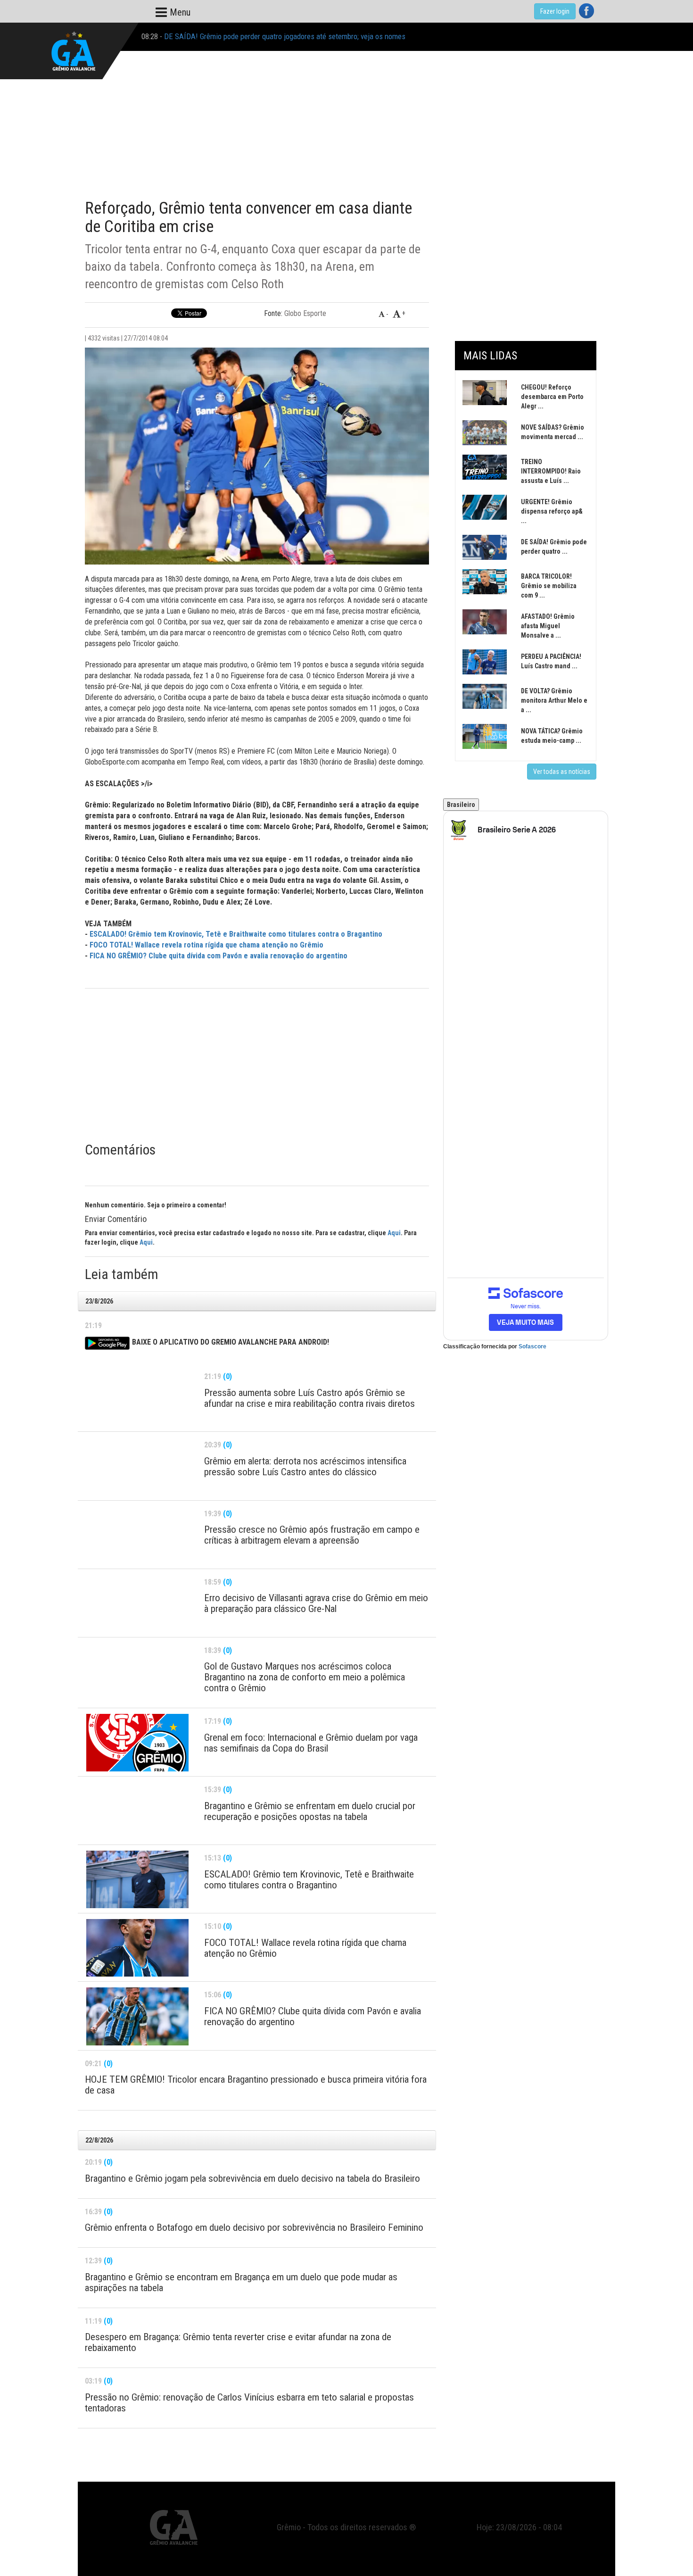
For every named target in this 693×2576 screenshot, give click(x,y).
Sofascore (532, 1346)
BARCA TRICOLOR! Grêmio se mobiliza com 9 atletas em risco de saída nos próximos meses (308, 36)
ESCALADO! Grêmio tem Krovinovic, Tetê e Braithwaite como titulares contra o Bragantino (236, 934)
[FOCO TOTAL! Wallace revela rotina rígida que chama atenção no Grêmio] (137, 1948)
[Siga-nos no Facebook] (586, 11)
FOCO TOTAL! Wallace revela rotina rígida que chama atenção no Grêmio (206, 945)
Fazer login (555, 11)
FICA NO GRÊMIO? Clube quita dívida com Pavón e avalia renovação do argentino (219, 956)
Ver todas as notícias (562, 772)
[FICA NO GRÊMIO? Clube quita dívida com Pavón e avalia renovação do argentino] (137, 2016)
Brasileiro (461, 805)
